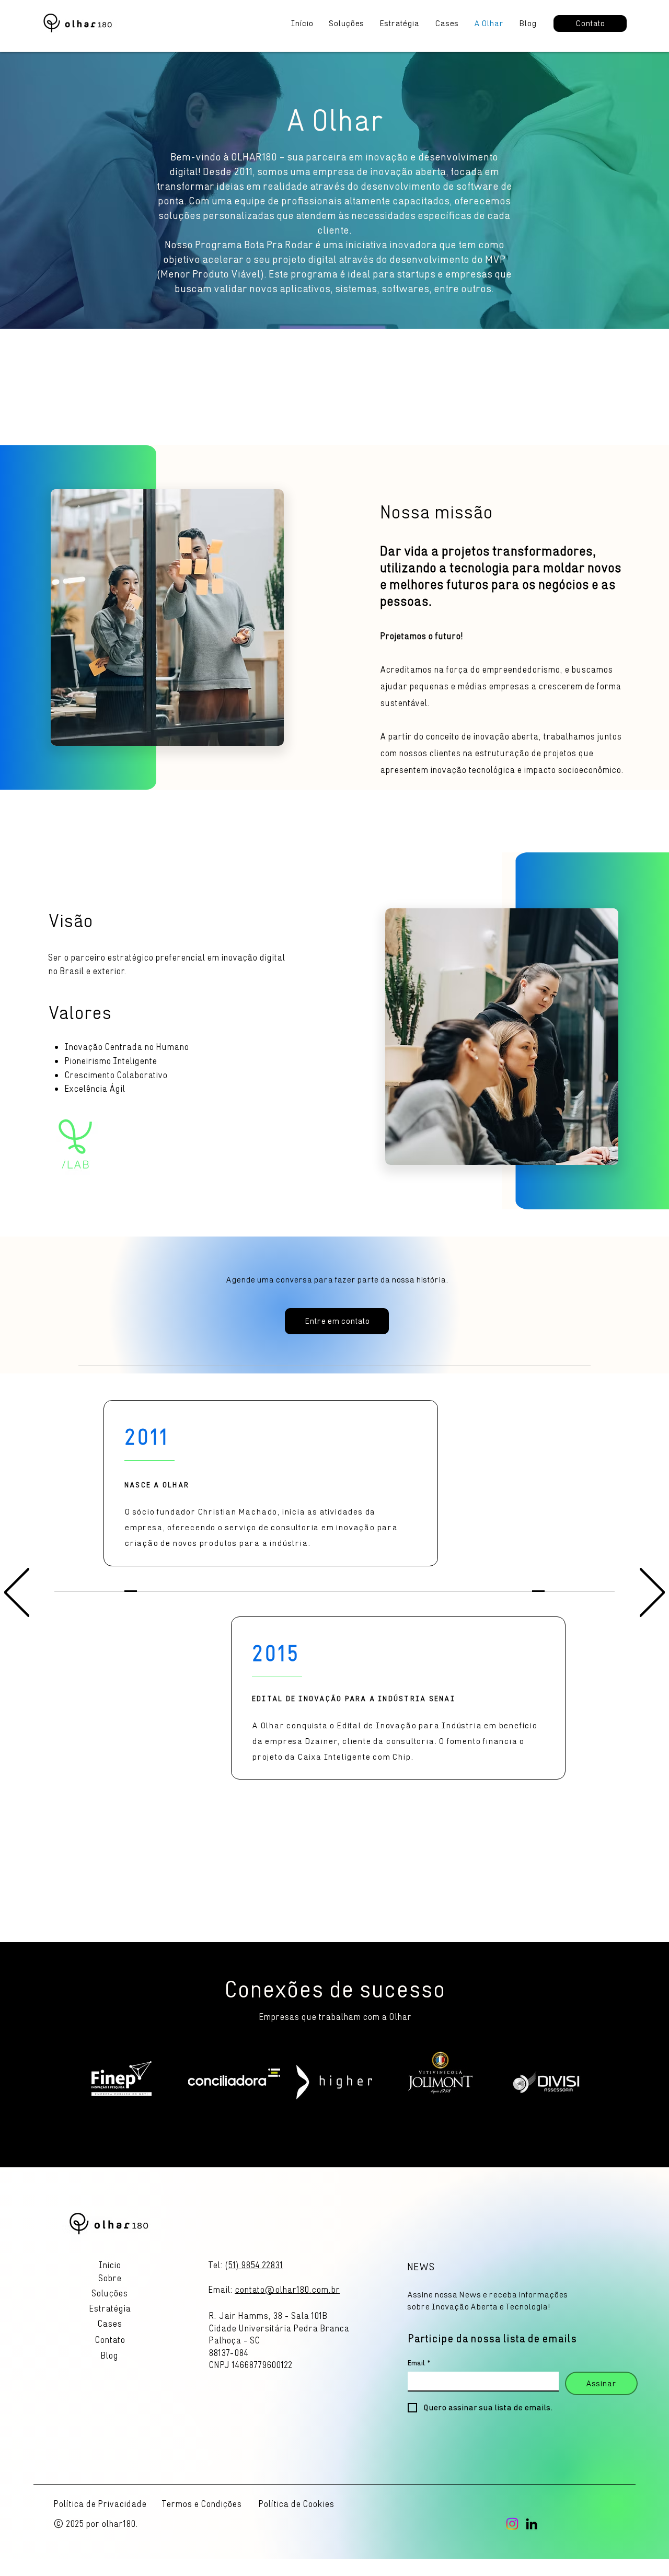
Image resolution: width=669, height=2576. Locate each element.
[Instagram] (512, 2524)
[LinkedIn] (532, 2524)
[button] (109, 2340)
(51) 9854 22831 (254, 2265)
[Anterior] (17, 1593)
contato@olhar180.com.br (287, 2290)
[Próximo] (652, 1593)
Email (419, 2363)
